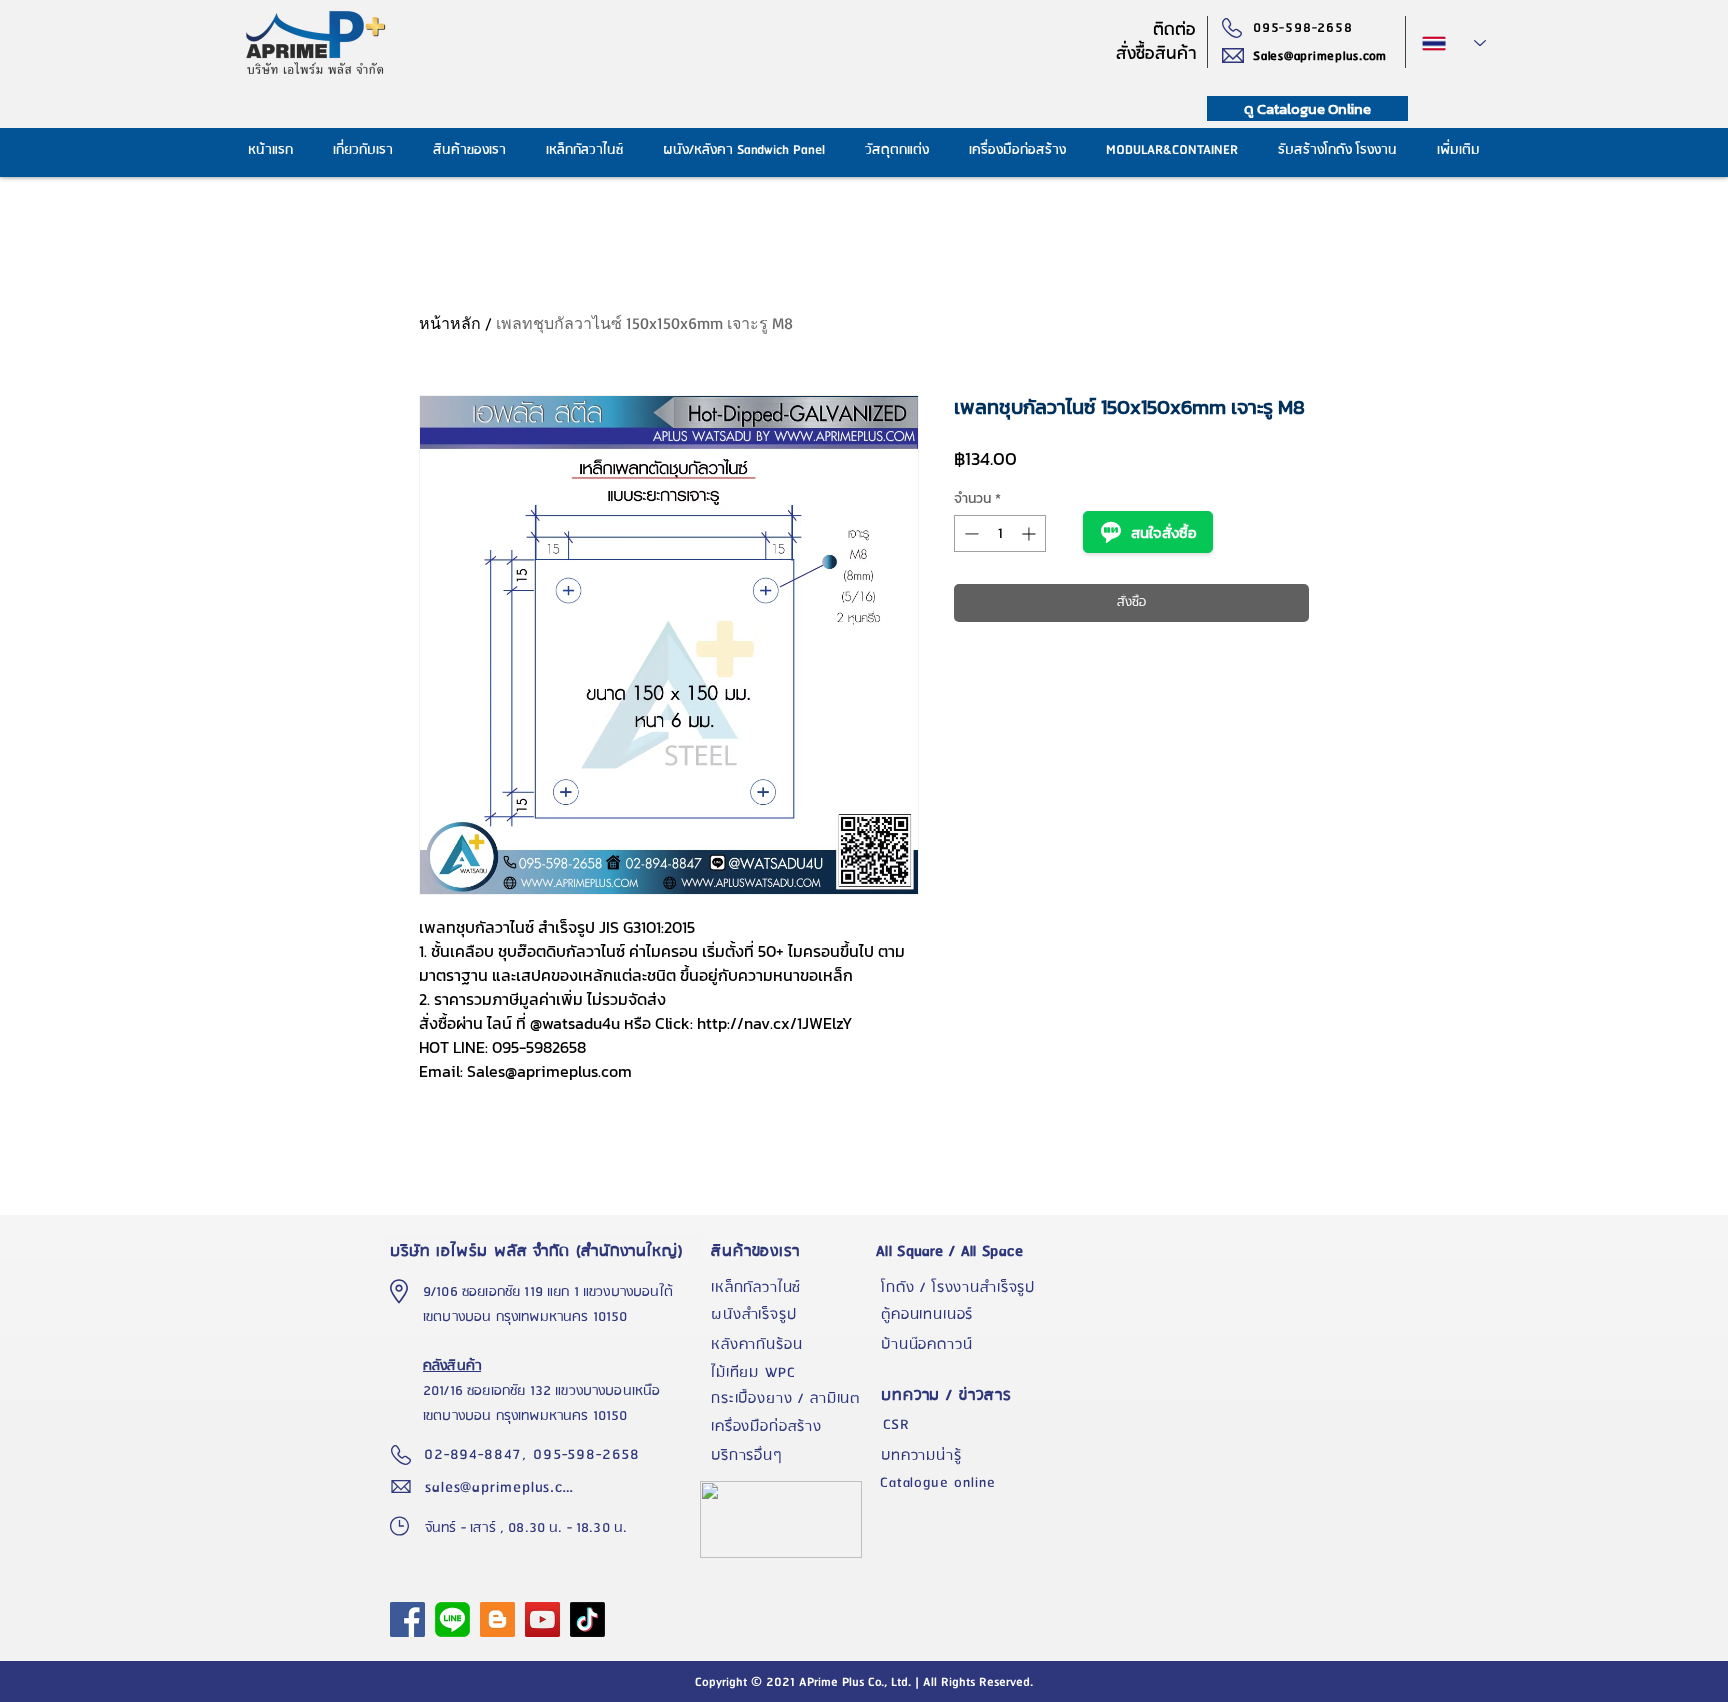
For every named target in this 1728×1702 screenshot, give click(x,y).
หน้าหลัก (450, 323)
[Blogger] (497, 1619)
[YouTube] (542, 1619)
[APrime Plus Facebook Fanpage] (407, 1619)
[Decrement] (969, 533)
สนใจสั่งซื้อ (1164, 532)
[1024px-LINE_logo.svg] (452, 1619)
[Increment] (1030, 533)
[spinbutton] (1000, 533)
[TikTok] (587, 1619)
